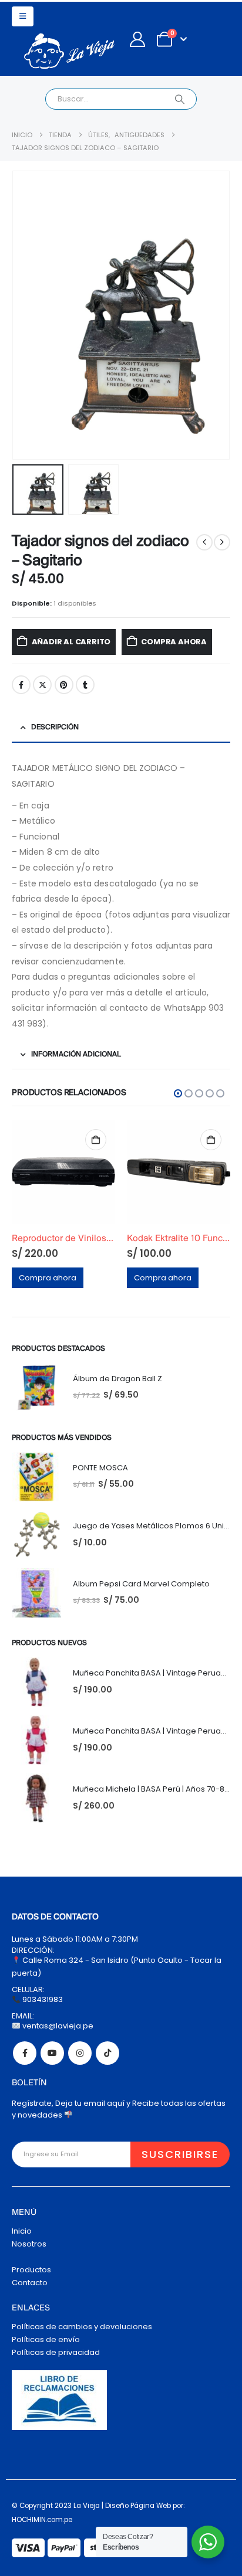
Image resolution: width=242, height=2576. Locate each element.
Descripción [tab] (55, 727)
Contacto (30, 2283)
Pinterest (64, 685)
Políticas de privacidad (56, 2352)
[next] (222, 542)
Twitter (42, 685)
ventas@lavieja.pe (57, 2026)
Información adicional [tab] (76, 1054)
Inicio (22, 2231)
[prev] (204, 542)
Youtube (52, 2053)
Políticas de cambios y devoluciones (82, 2327)
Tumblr (85, 685)
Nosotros (29, 2244)
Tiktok (107, 2053)
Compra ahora (174, 642)
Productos (31, 2270)
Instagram (80, 2053)
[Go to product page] (63, 1172)
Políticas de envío (46, 2339)
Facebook (21, 685)
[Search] (179, 99)
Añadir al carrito (71, 642)
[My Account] (137, 39)
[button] (23, 16)
